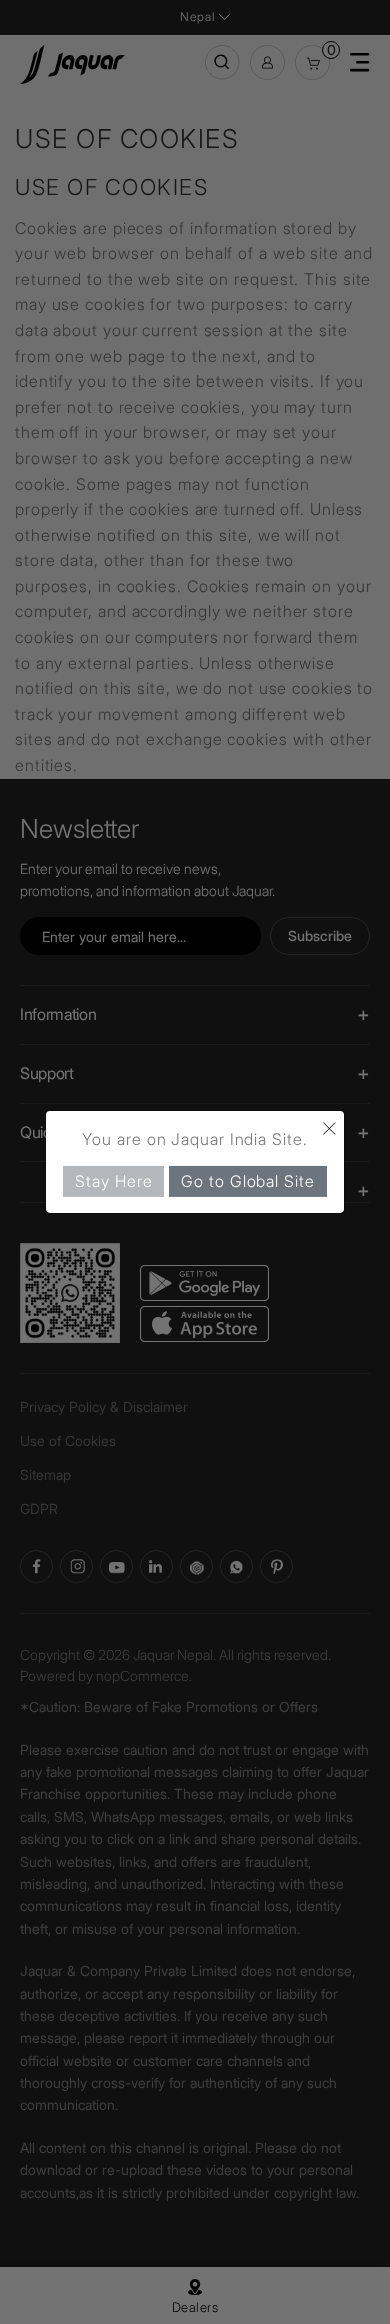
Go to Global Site (247, 1181)
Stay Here (113, 1181)
